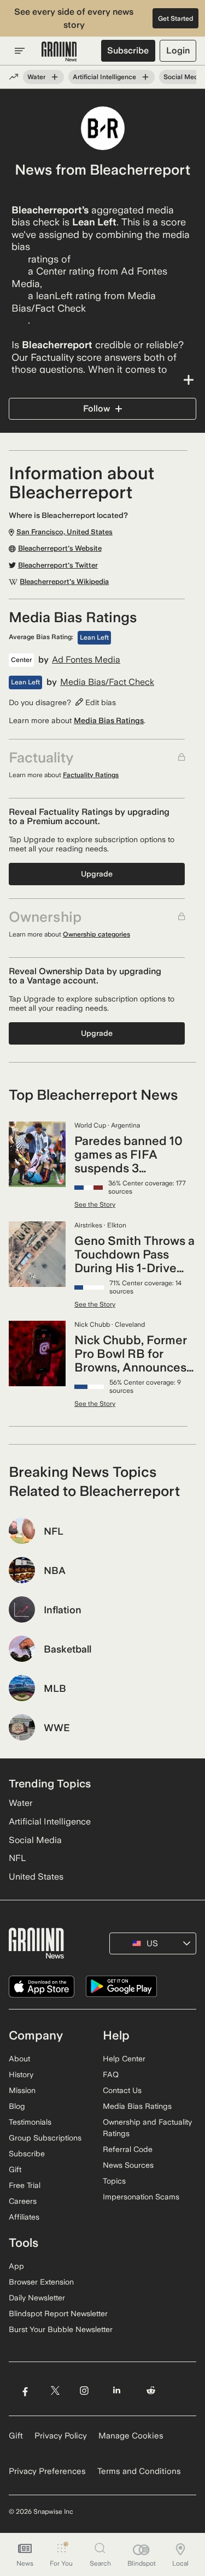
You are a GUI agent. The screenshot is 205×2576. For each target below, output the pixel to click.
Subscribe (128, 50)
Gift (15, 2169)
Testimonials (30, 2122)
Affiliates (24, 2217)
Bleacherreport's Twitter (58, 565)
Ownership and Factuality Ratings (147, 2128)
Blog (17, 2106)
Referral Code (128, 2149)
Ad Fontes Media (86, 660)
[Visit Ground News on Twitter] (55, 2391)
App (16, 2266)
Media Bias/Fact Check (107, 682)
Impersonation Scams (141, 2197)
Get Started (176, 19)
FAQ (111, 2074)
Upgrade (97, 874)
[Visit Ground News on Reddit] (151, 2391)
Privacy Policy (61, 2436)
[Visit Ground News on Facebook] (25, 2391)
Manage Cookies (131, 2436)
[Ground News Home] (59, 52)
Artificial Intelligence (104, 77)
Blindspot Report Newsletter (58, 2313)
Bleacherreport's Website (60, 548)
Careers (23, 2201)
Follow (96, 409)
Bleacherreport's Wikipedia (64, 582)
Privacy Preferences (47, 2471)
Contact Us (122, 2090)
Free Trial (25, 2185)
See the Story (95, 1204)
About (19, 2059)
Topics (114, 2181)
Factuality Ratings (91, 775)
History (21, 2074)
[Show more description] (102, 380)
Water (36, 77)
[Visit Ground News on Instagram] (84, 2391)
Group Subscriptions (45, 2138)
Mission (22, 2090)
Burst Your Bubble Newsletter (61, 2329)
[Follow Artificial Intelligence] (145, 77)
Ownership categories (96, 934)
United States (36, 1877)
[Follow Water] (55, 77)
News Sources (128, 2165)
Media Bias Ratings (109, 720)
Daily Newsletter (37, 2298)
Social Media (184, 77)
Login (178, 50)
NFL (17, 1858)
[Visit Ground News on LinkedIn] (117, 2391)
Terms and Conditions (139, 2471)
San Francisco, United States (74, 183)
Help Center (124, 2059)
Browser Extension (41, 2282)
